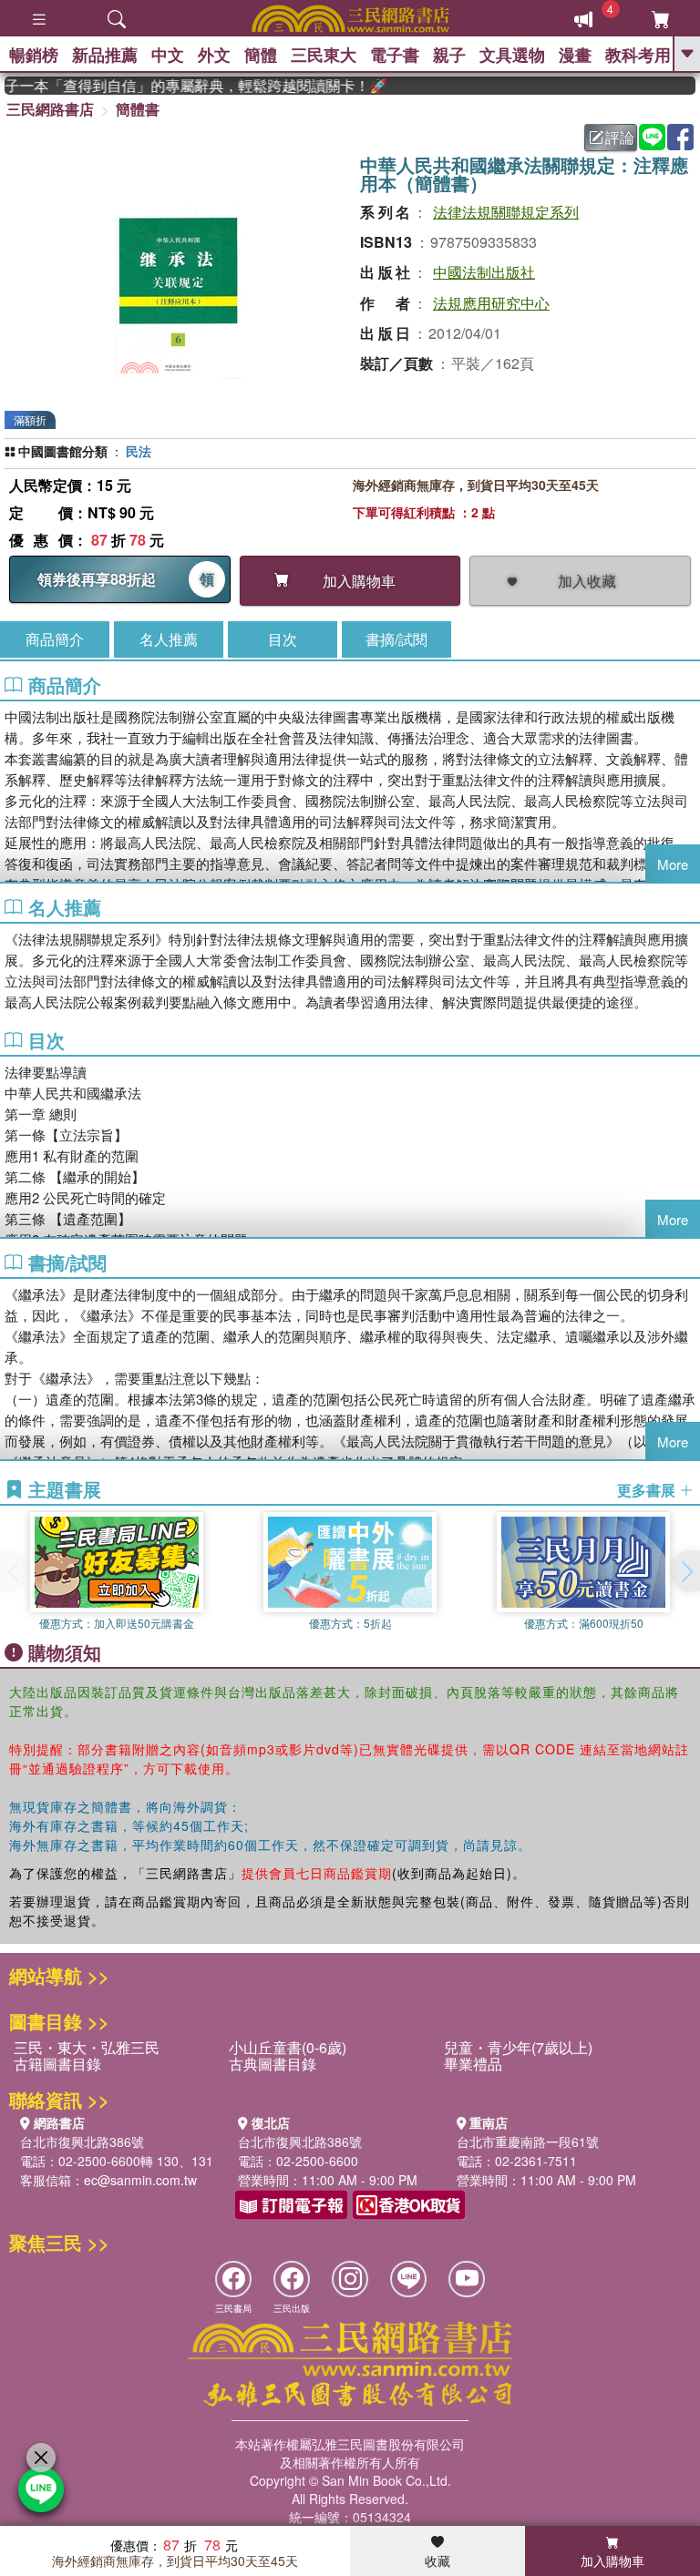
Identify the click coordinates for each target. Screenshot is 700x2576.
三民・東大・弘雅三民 (87, 2047)
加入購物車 (612, 2561)
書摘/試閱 (396, 639)
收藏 (437, 2561)
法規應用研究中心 (491, 303)
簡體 (261, 55)
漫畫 (575, 55)
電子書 (395, 55)
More (673, 864)
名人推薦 (169, 639)
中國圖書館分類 (63, 451)
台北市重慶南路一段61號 (528, 2142)
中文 (168, 55)
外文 (214, 55)
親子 (449, 55)
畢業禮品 (473, 2064)
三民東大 (324, 55)
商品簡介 (55, 639)
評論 (620, 137)
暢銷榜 (34, 55)
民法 (139, 451)
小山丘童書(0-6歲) (288, 2047)
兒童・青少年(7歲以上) (518, 2047)
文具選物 (512, 55)
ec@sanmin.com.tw (140, 2180)
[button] (686, 1571)
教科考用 (638, 55)
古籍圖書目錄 (57, 2064)
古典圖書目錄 (273, 2064)
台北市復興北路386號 (82, 2142)
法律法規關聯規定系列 (506, 212)
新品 (105, 55)
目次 (283, 639)
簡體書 (138, 109)
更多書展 (648, 1490)
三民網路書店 (50, 109)
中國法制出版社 (484, 272)
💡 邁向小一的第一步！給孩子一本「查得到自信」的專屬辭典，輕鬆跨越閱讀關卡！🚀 (180, 86)
